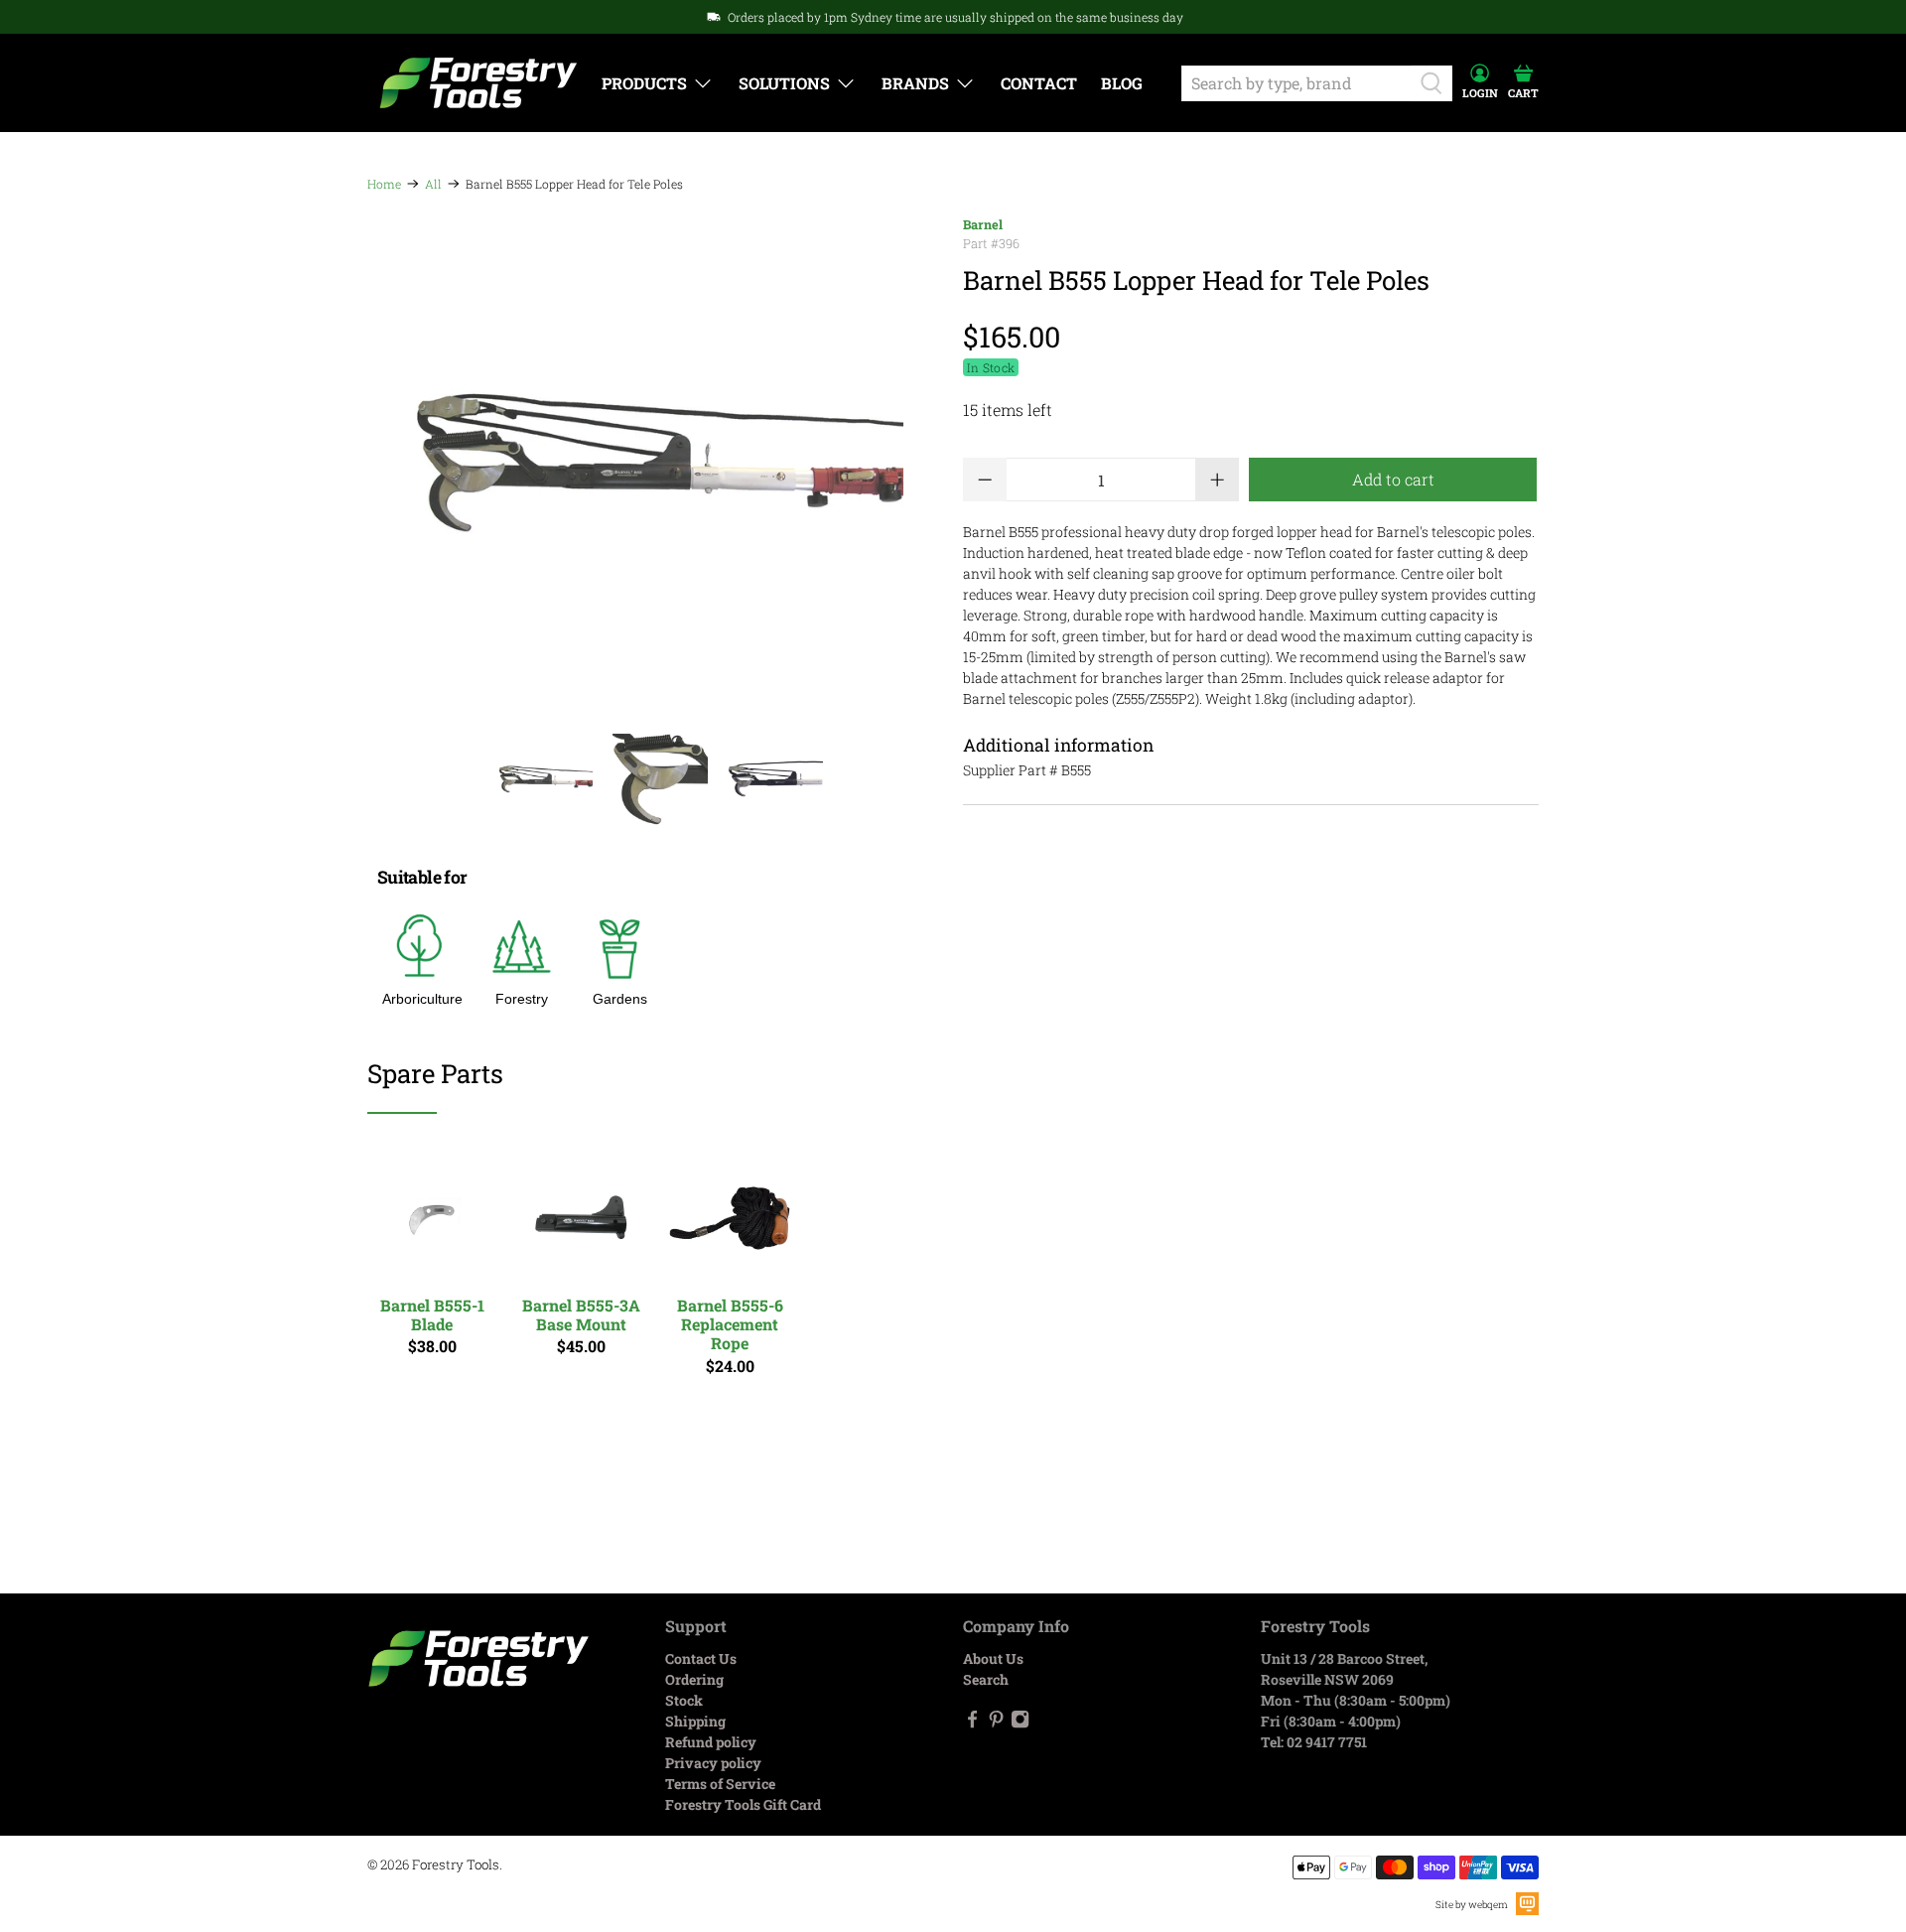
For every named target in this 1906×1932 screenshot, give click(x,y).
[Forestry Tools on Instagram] (1020, 1723)
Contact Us (701, 1658)
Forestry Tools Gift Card (743, 1804)
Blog (1122, 83)
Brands (915, 83)
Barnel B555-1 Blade (432, 1314)
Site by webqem (1472, 1905)
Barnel (983, 224)
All (433, 184)
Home (384, 184)
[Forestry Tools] (478, 83)
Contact (1039, 83)
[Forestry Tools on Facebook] (972, 1723)
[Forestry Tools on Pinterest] (996, 1723)
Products (644, 83)
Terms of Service (720, 1784)
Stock (684, 1700)
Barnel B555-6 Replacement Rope (730, 1324)
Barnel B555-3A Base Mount (581, 1314)
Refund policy (711, 1742)
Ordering (694, 1679)
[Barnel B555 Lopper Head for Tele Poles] (655, 464)
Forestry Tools (456, 1864)
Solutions (784, 83)
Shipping (695, 1721)
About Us (993, 1658)
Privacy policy (713, 1763)
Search (986, 1679)
